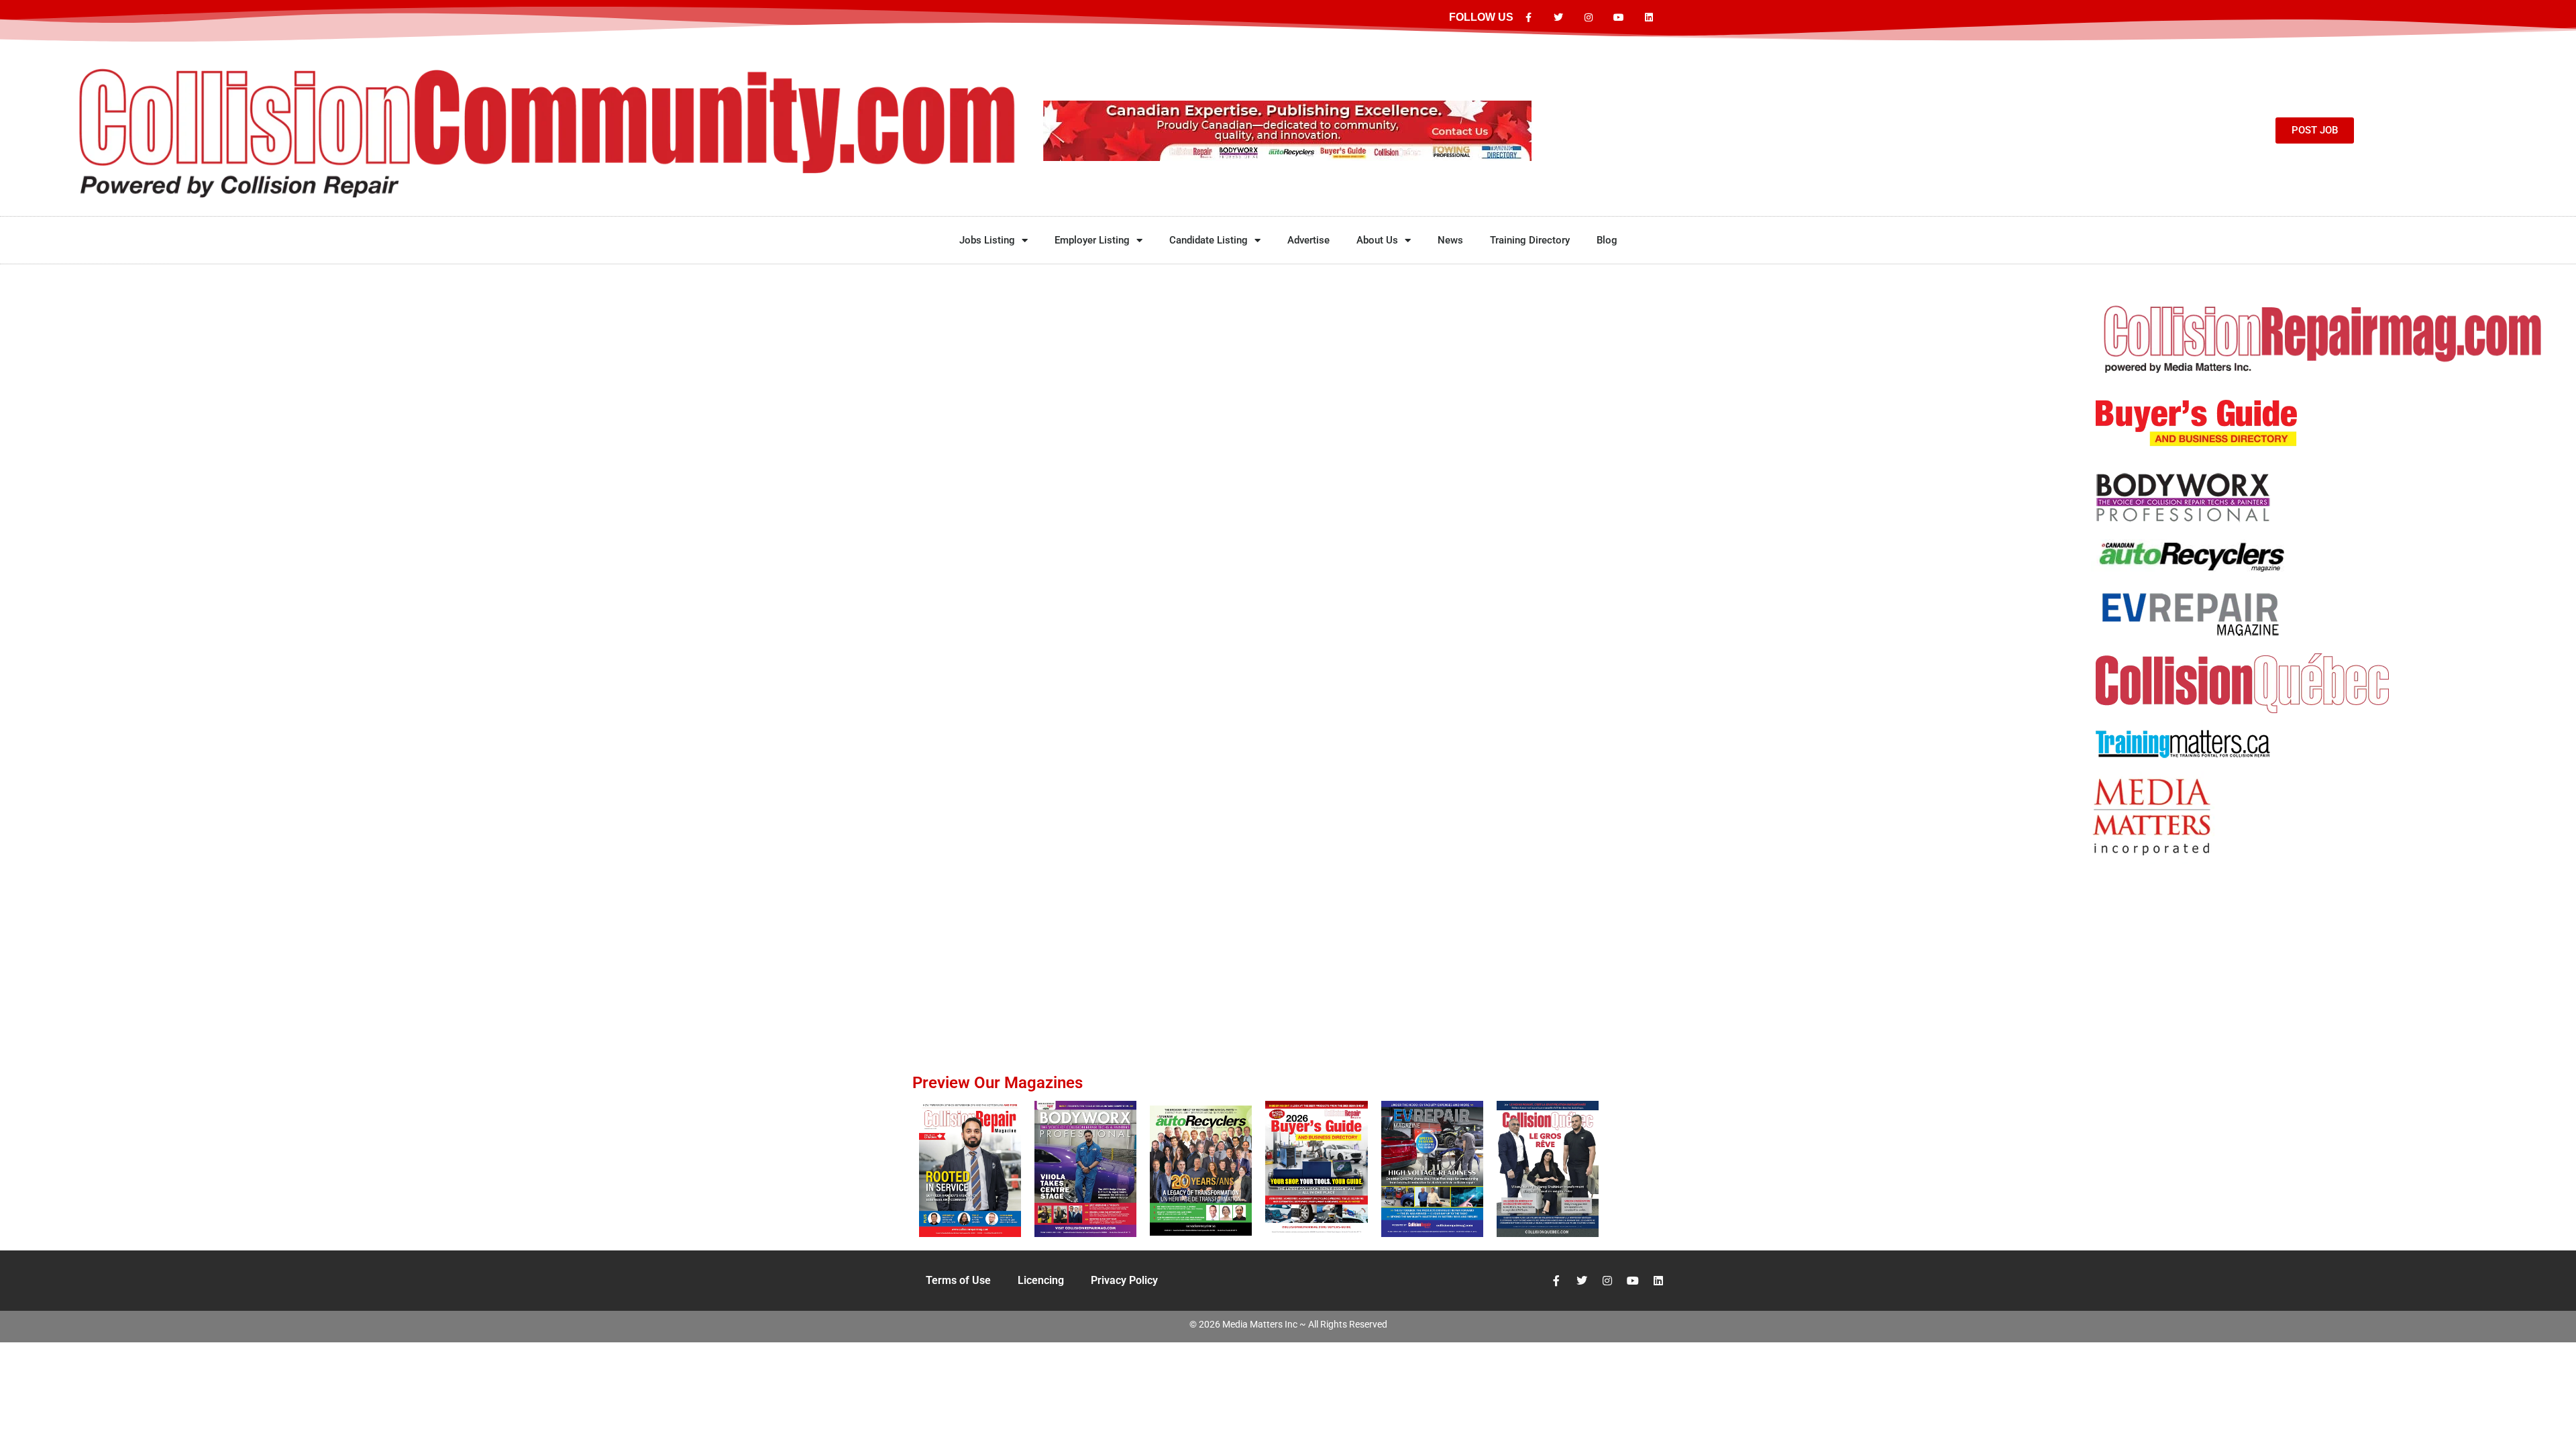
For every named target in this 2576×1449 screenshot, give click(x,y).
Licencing (1041, 1280)
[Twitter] (1559, 18)
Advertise (1308, 240)
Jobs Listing (987, 240)
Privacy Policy (1124, 1280)
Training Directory (1530, 240)
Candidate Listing (1209, 240)
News (1450, 240)
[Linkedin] (1649, 18)
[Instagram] (1589, 18)
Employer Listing (1092, 240)
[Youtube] (1618, 18)
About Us (1377, 240)
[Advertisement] (2324, 935)
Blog (1607, 240)
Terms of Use (958, 1280)
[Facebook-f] (1528, 18)
